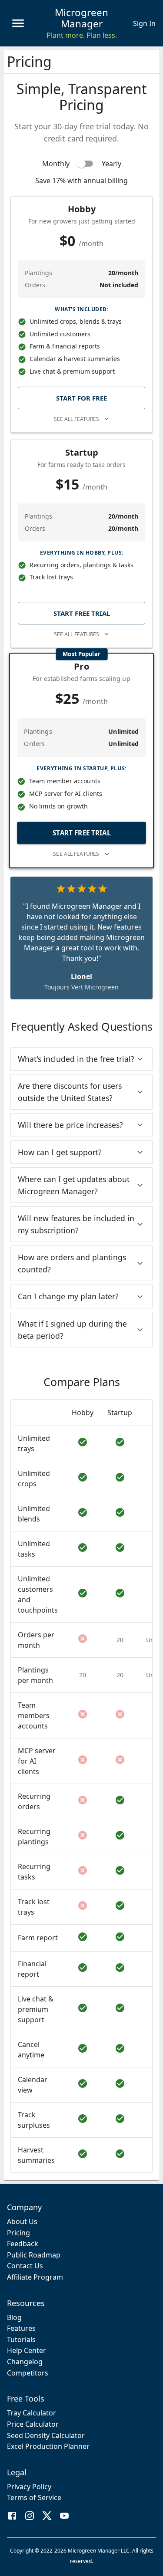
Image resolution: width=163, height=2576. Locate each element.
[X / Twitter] (47, 2517)
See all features (77, 419)
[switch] (81, 164)
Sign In (144, 23)
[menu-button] (18, 23)
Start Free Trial (82, 613)
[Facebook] (12, 2517)
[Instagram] (30, 2517)
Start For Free (81, 398)
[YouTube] (64, 2517)
